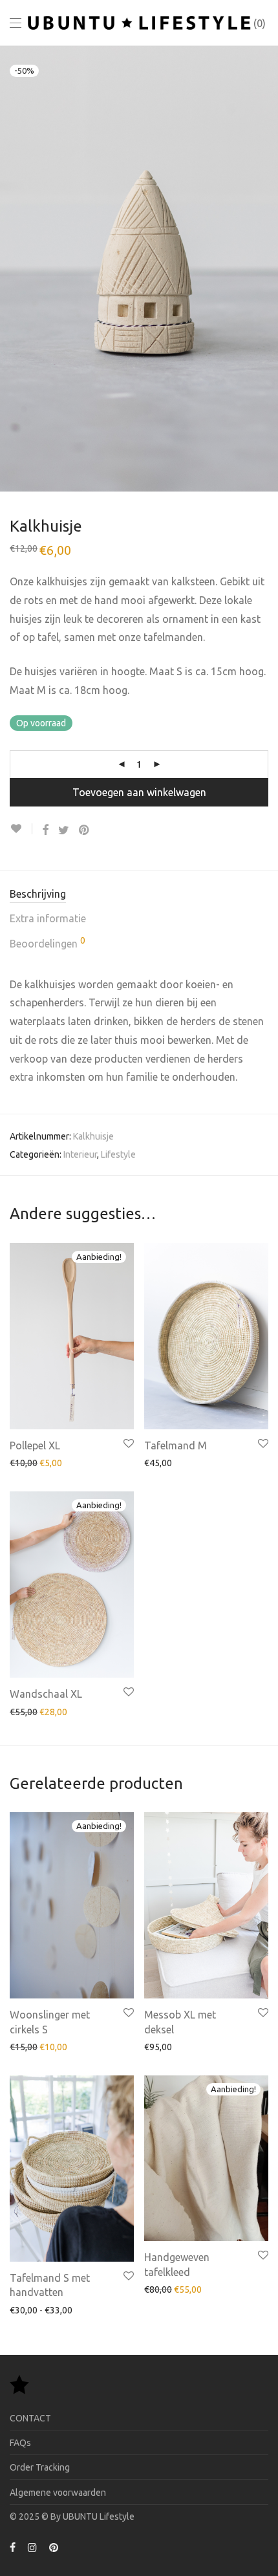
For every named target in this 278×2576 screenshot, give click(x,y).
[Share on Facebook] (45, 830)
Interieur (80, 1154)
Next (266, 268)
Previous (12, 268)
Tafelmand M (176, 1445)
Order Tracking (40, 2467)
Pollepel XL (35, 1445)
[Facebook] (13, 2547)
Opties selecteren (174, 1462)
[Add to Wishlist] (21, 829)
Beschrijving (38, 894)
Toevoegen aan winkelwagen (139, 792)
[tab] (139, 895)
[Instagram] (32, 2547)
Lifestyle (118, 1154)
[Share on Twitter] (64, 830)
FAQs (20, 2443)
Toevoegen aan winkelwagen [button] (62, 1462)
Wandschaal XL (46, 1694)
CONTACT (30, 2418)
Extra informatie (48, 918)
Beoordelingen (48, 943)
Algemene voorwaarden (58, 2493)
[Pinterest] (54, 2547)
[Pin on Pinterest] (85, 830)
